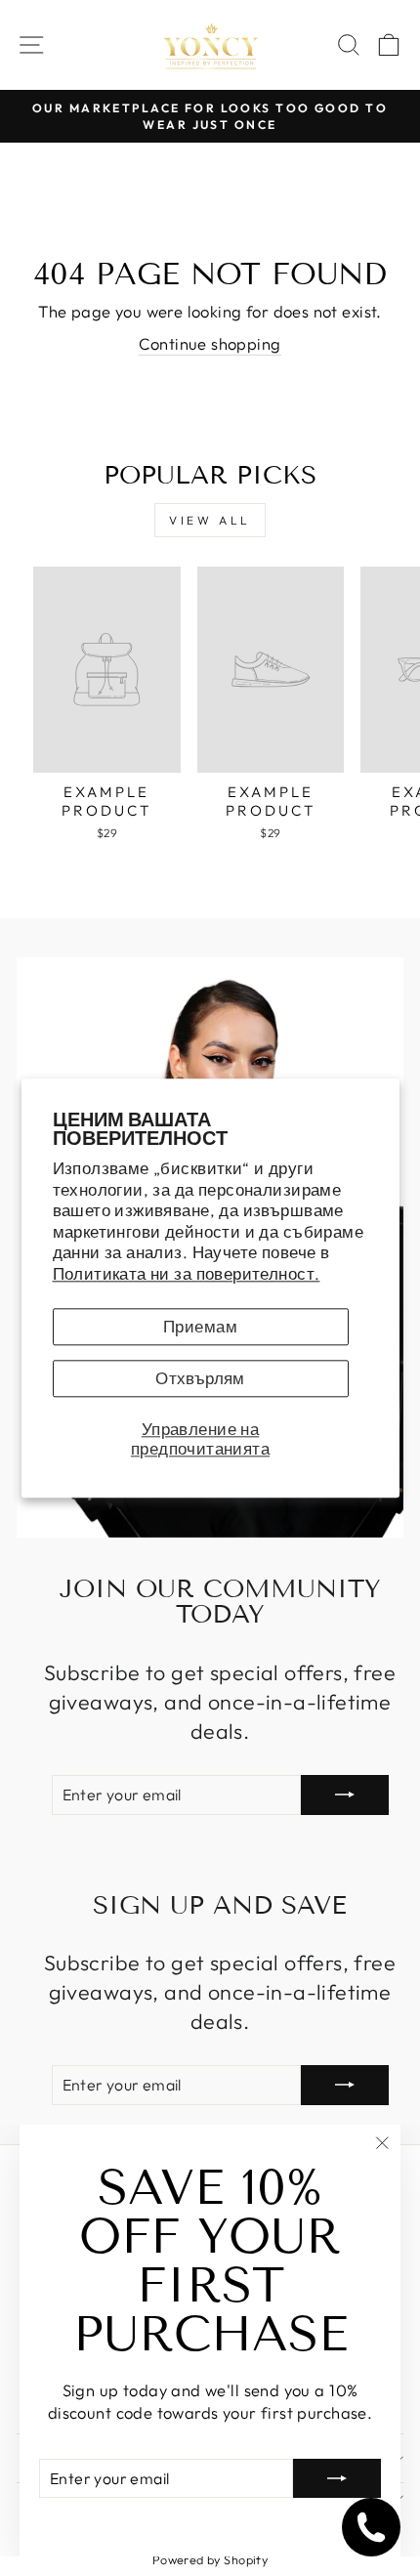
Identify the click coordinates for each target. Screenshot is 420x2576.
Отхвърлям (200, 1379)
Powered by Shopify (210, 2559)
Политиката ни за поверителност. (187, 1273)
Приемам (200, 1327)
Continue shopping (210, 343)
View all (210, 520)
